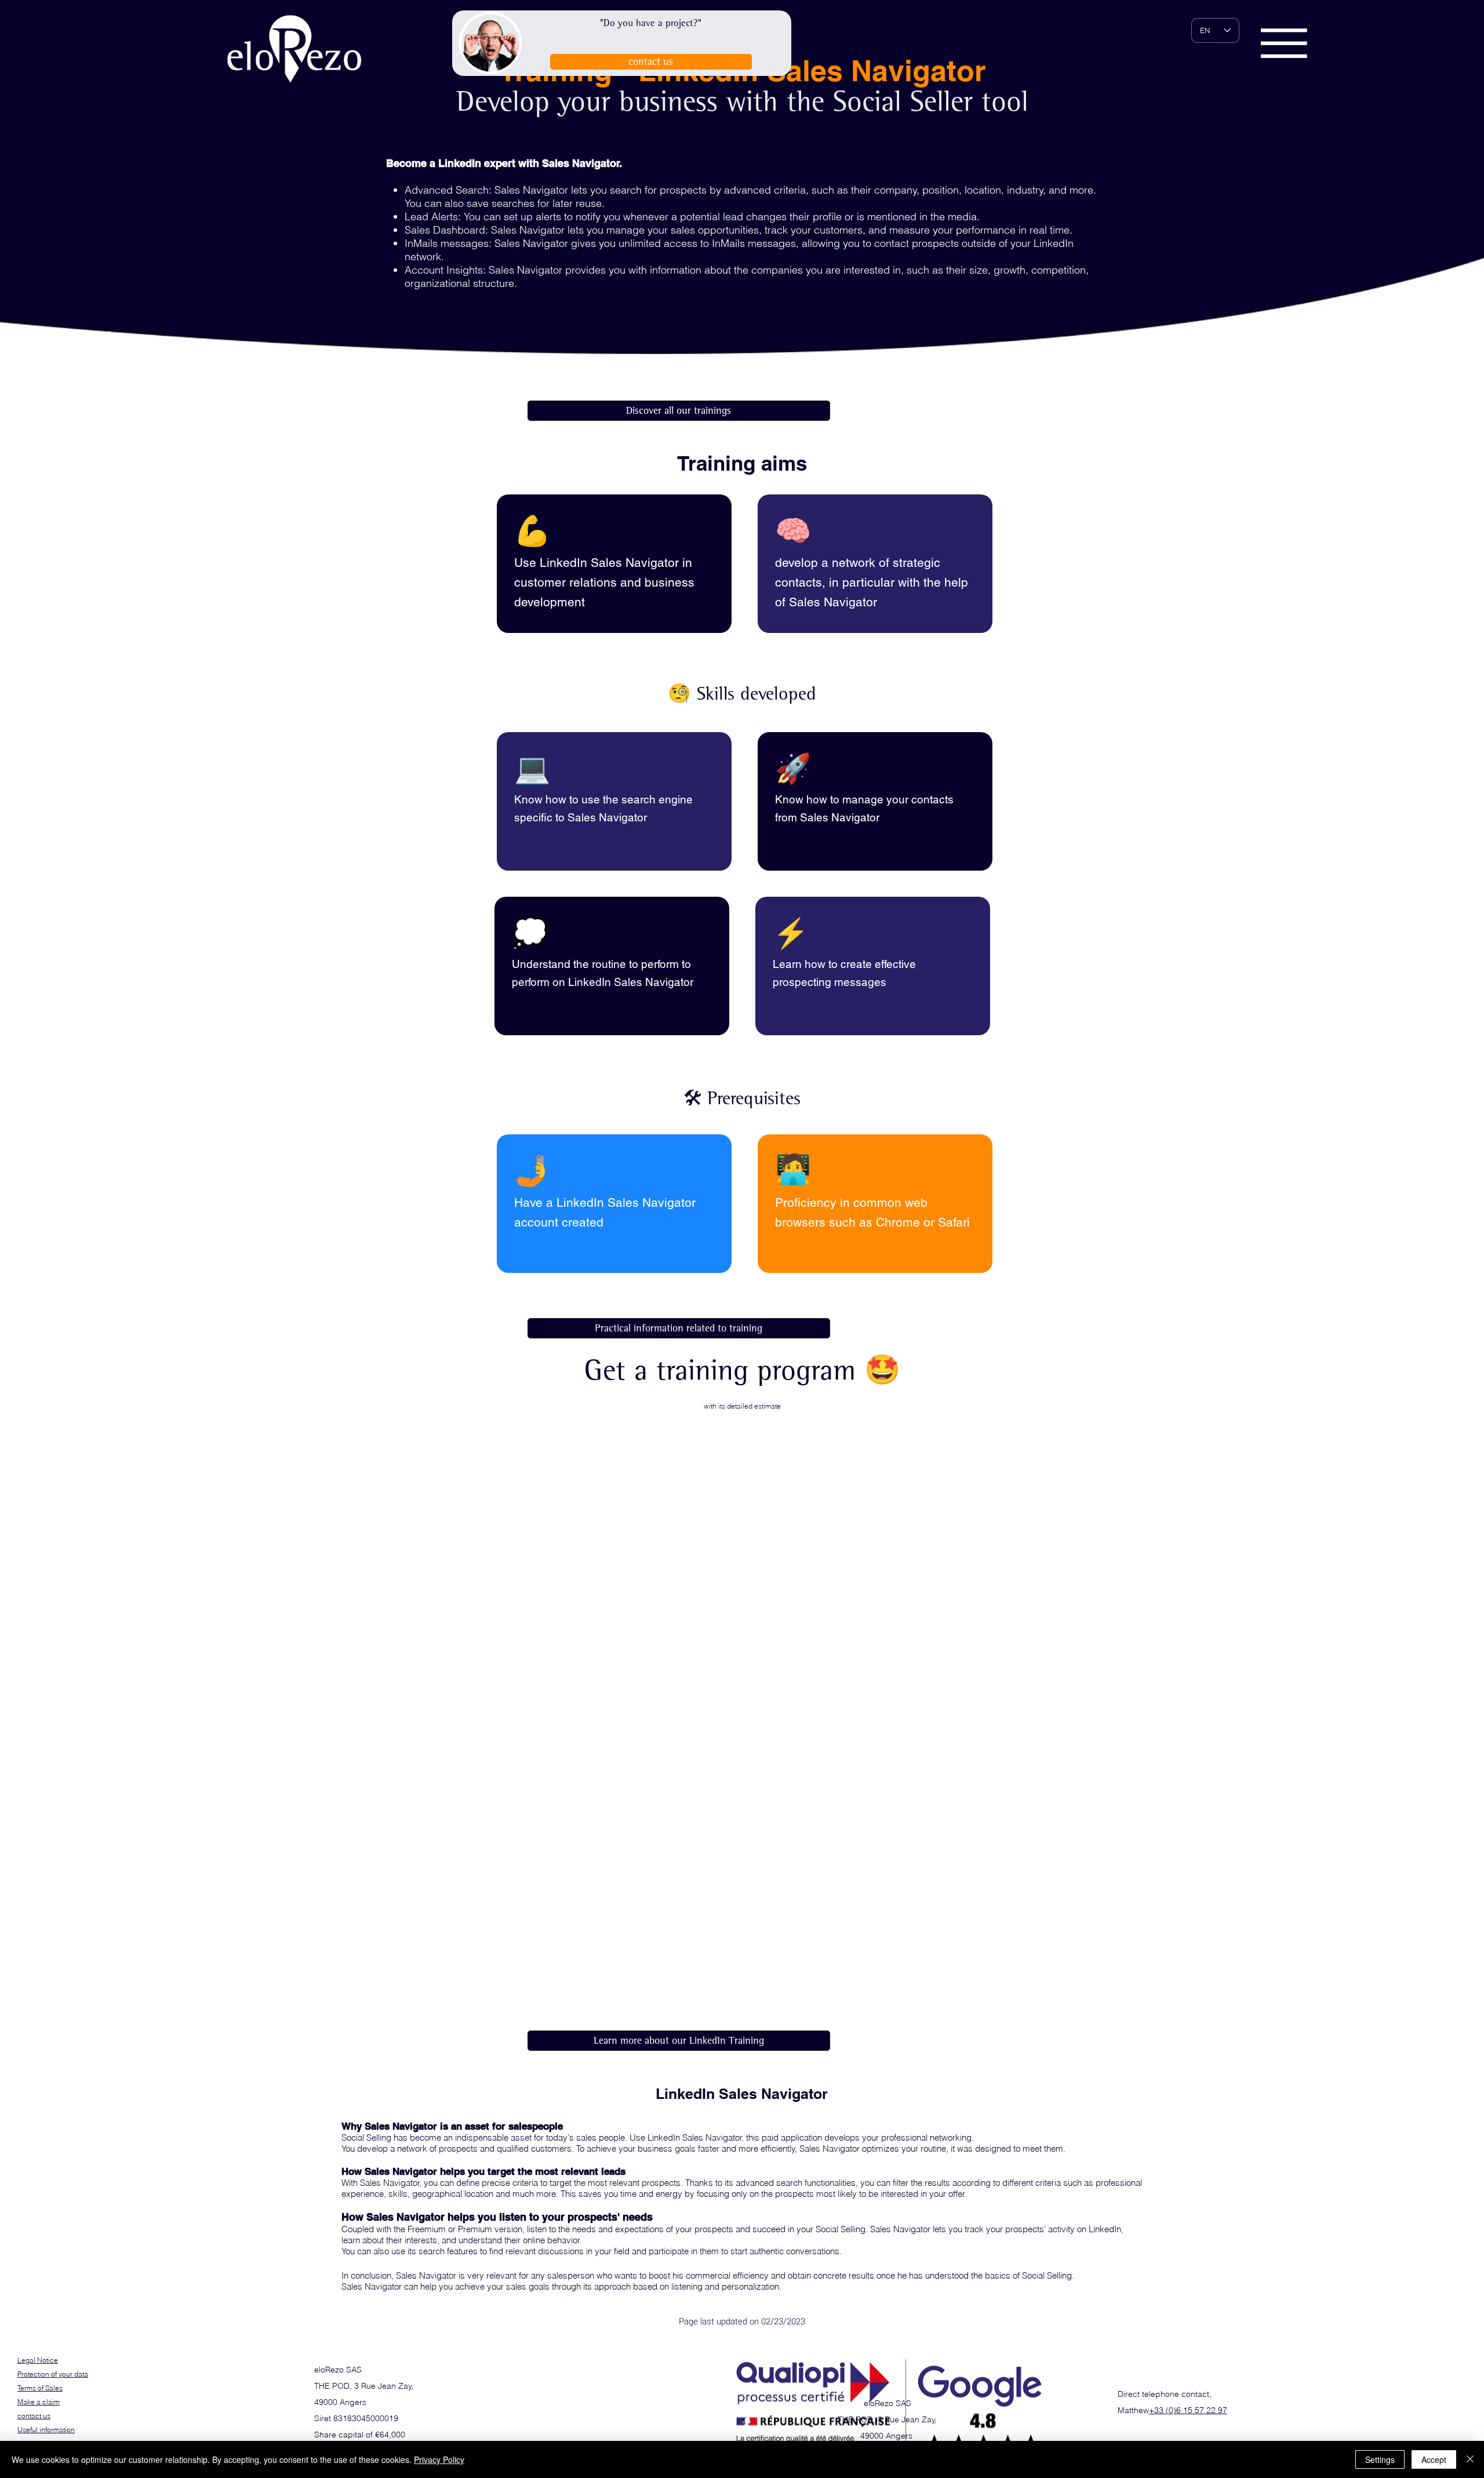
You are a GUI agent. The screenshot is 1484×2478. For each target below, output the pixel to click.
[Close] (1470, 2459)
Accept (1434, 2459)
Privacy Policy (439, 2459)
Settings (1380, 2459)
